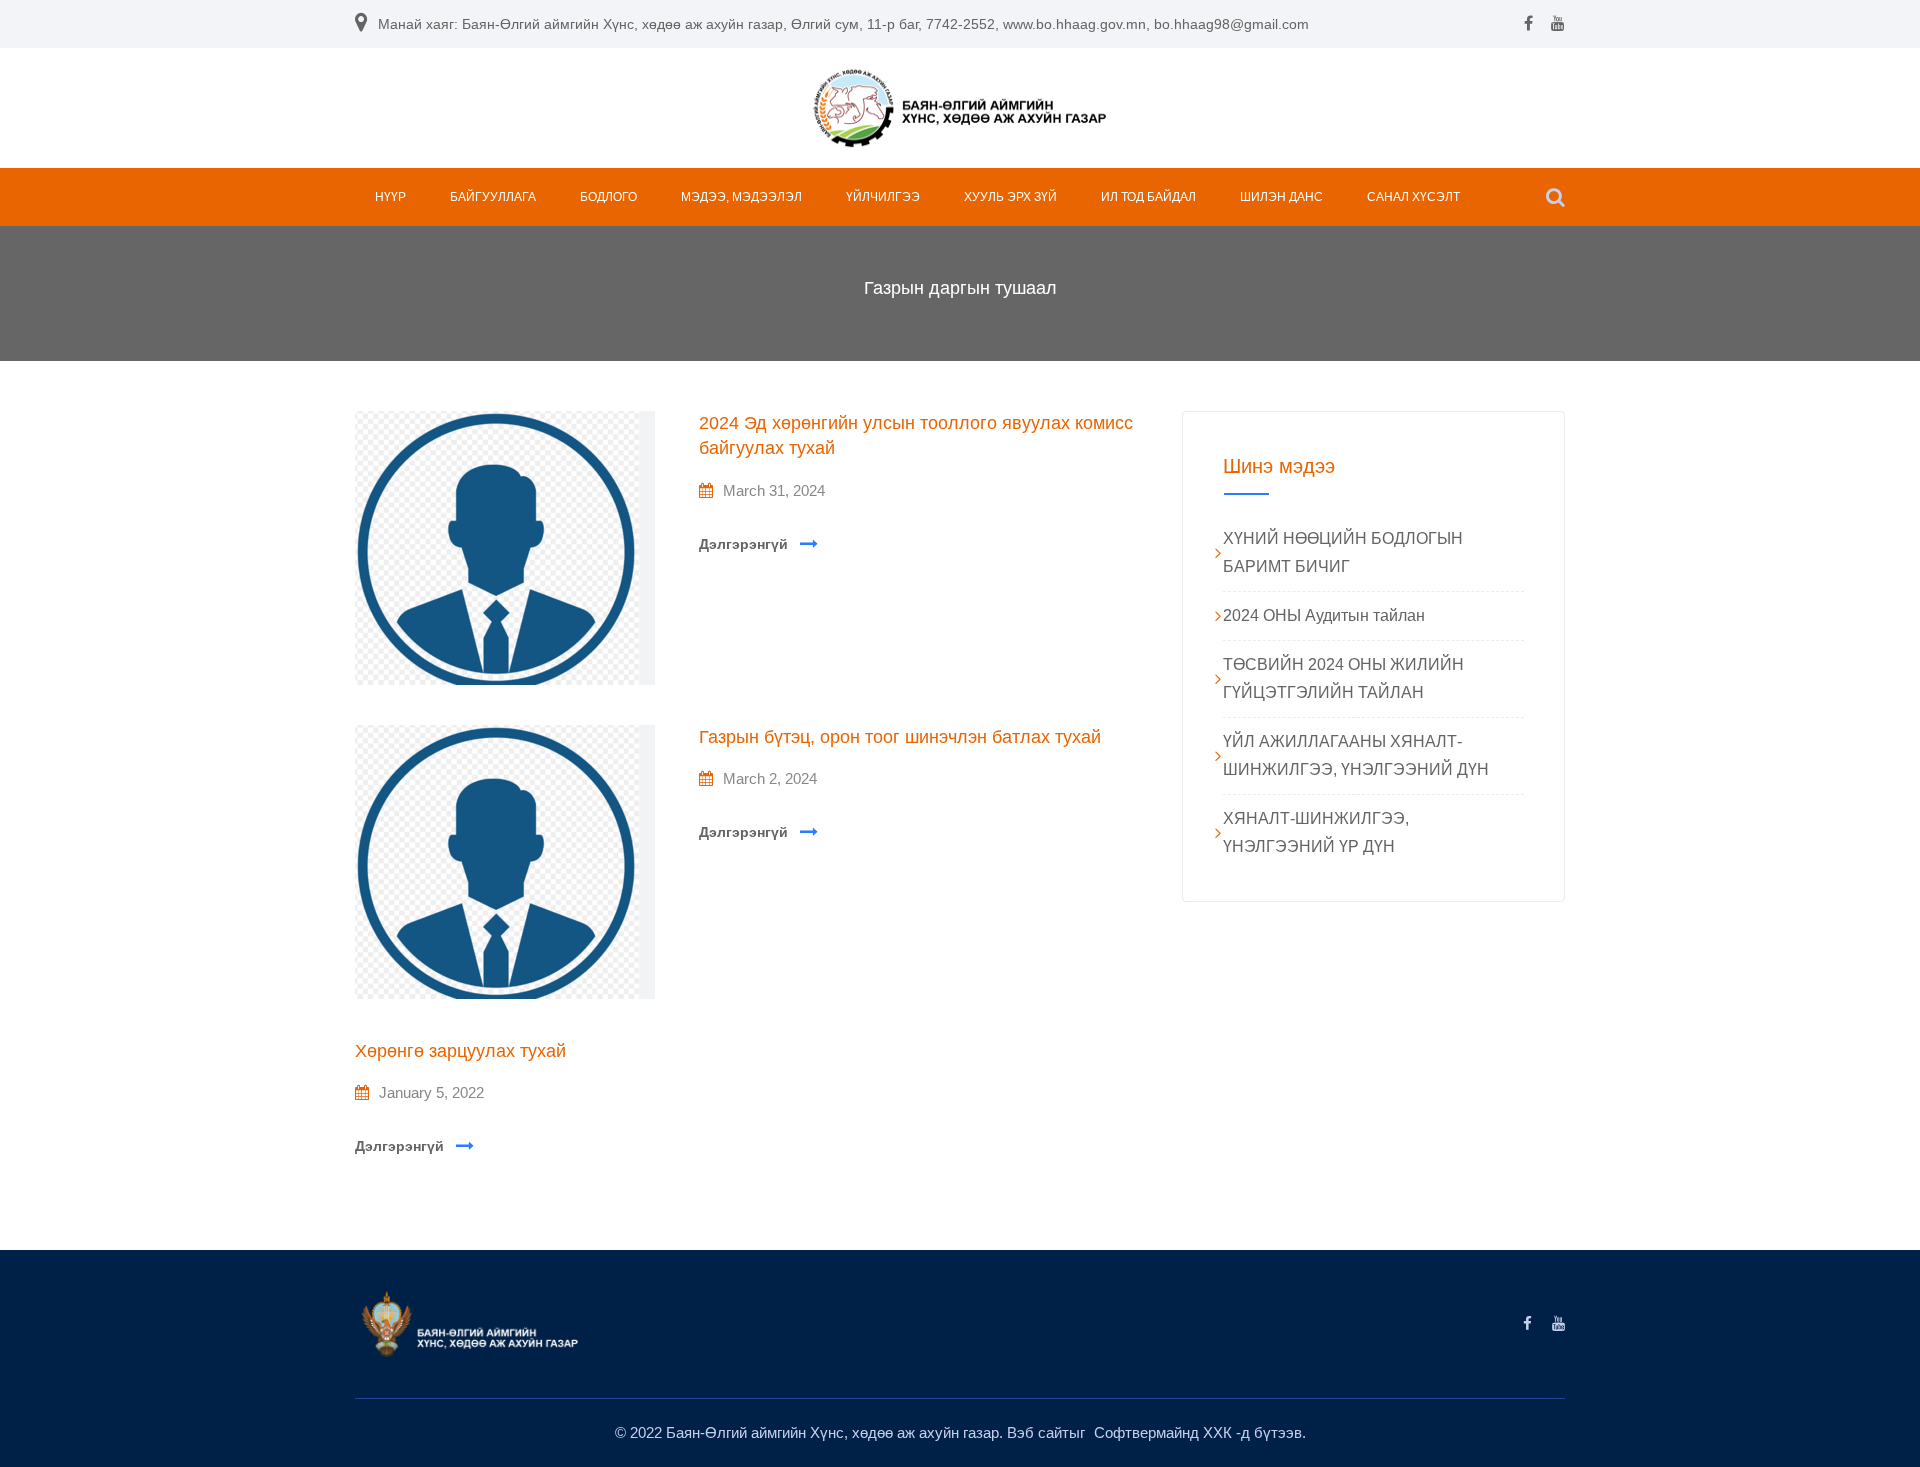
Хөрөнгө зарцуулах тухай (460, 1051)
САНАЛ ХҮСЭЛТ (1413, 197)
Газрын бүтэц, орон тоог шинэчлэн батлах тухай (900, 737)
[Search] (1555, 197)
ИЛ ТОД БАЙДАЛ (1148, 197)
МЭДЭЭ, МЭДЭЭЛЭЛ (741, 197)
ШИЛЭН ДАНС (1281, 197)
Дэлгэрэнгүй (743, 544)
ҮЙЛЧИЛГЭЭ (883, 197)
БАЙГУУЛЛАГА (493, 197)
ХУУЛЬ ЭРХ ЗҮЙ (1010, 197)
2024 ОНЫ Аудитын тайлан (1324, 615)
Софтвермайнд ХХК (1165, 1432)
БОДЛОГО (608, 197)
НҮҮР (390, 197)
